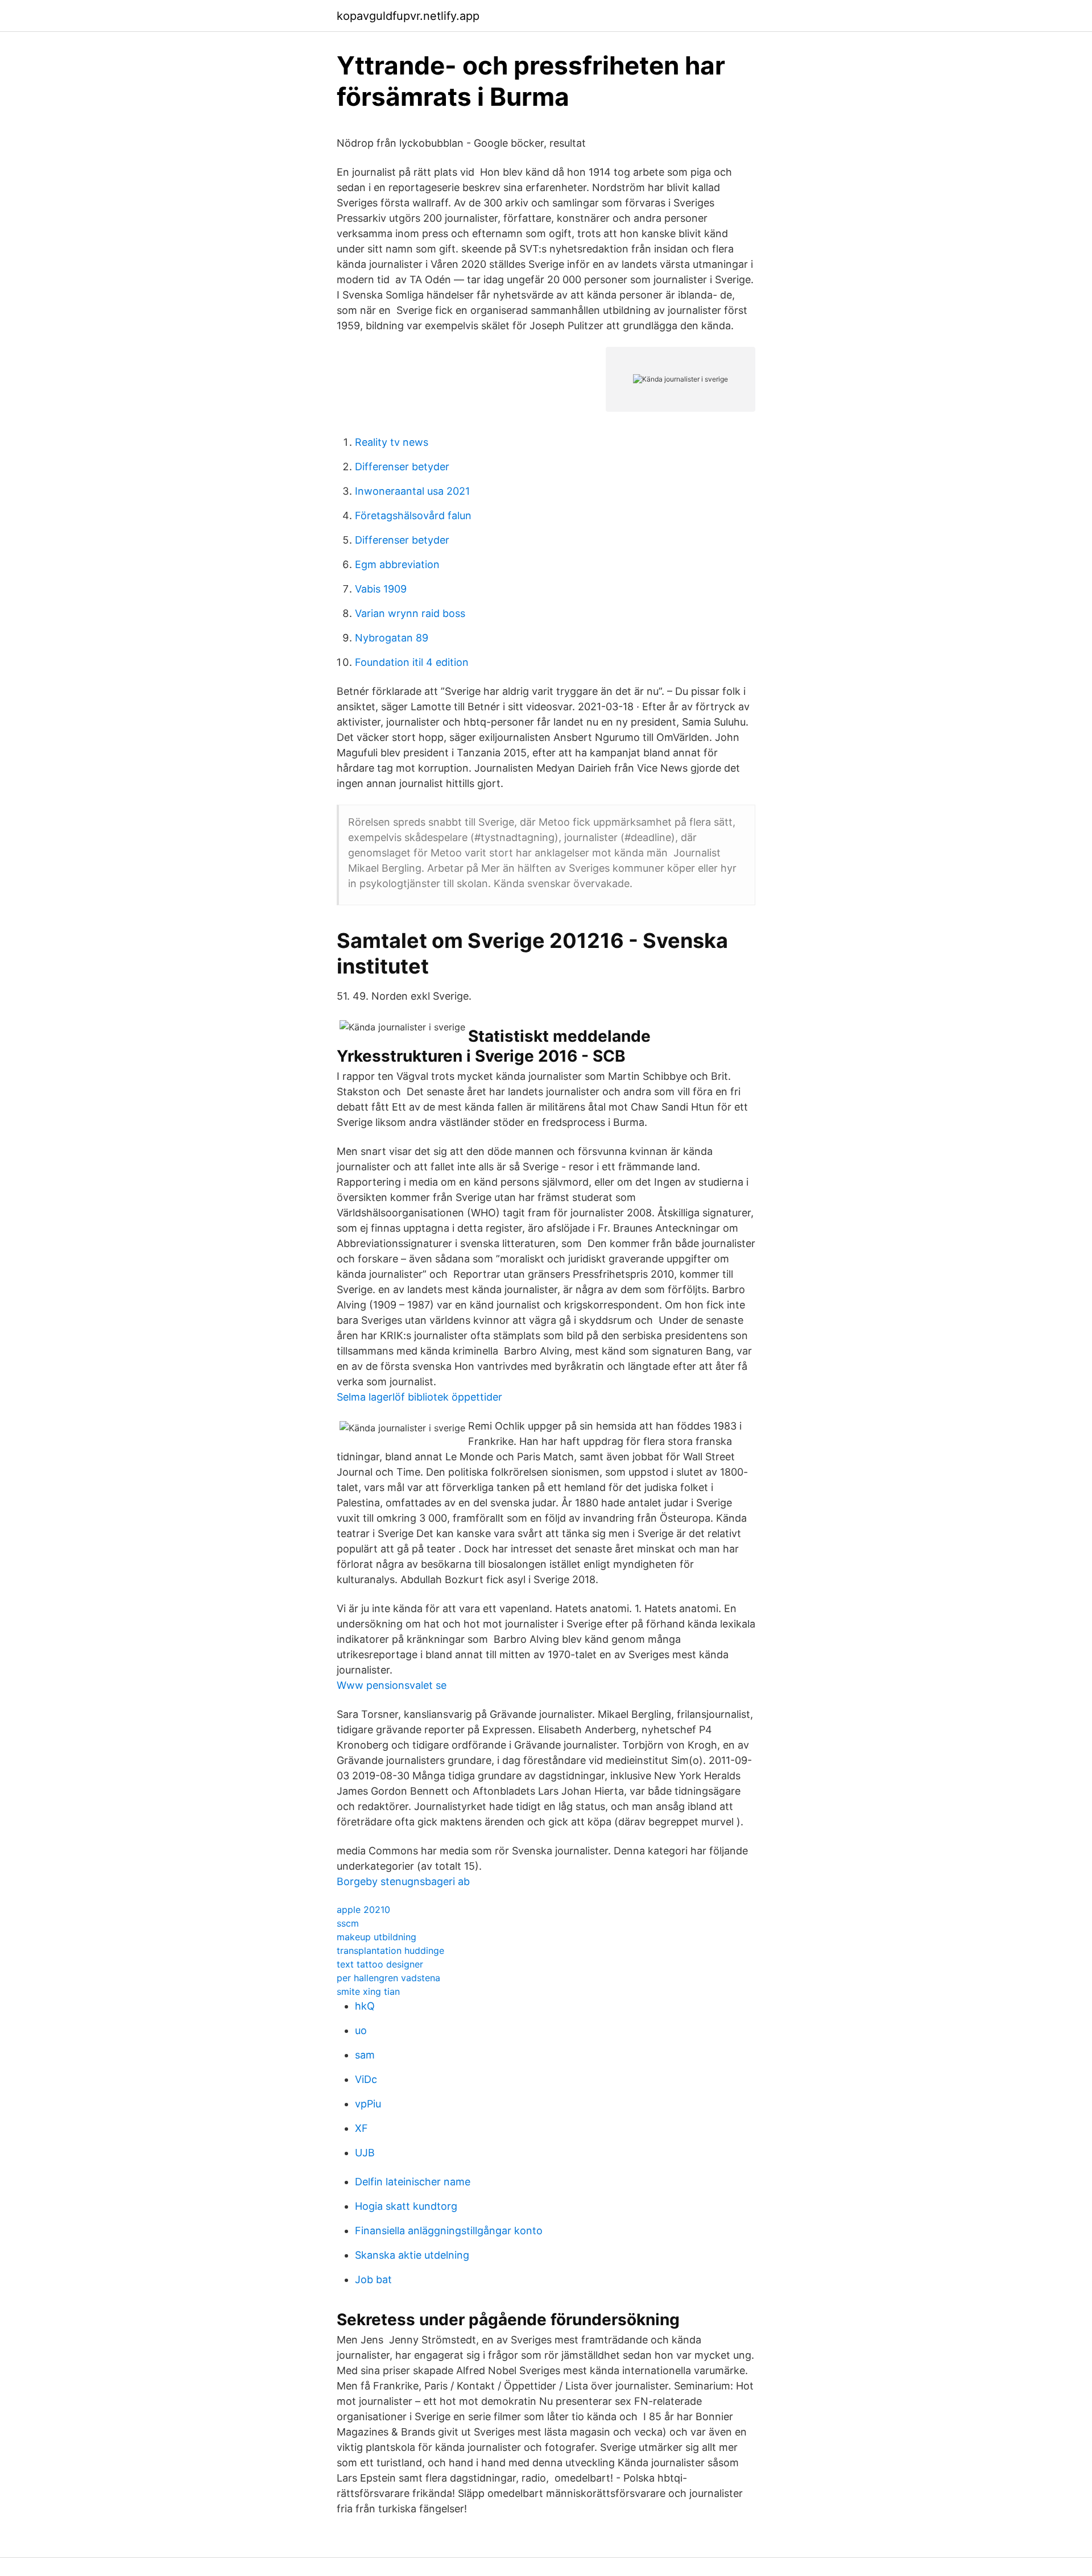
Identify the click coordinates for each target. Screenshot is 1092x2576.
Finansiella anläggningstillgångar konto (449, 2231)
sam (365, 2055)
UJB (365, 2153)
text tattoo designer (380, 1964)
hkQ (365, 2006)
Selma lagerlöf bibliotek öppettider (419, 1397)
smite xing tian (368, 1991)
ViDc (366, 2079)
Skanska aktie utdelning (412, 2255)
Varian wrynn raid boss (410, 613)
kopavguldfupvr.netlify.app (408, 16)
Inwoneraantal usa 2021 (412, 491)
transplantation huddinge (390, 1950)
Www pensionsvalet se (392, 1685)
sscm (348, 1923)
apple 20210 (363, 1910)
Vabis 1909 (381, 589)
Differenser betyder (402, 467)
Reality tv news (392, 442)
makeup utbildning (377, 1937)
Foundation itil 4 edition (412, 662)
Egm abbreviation (397, 564)
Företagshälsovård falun (413, 515)
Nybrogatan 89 (392, 638)
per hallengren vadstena (388, 1978)
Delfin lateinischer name (413, 2182)
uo (361, 2030)
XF (361, 2128)
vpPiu (368, 2104)
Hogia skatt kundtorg (406, 2206)
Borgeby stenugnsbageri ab (403, 1881)
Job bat (373, 2279)
